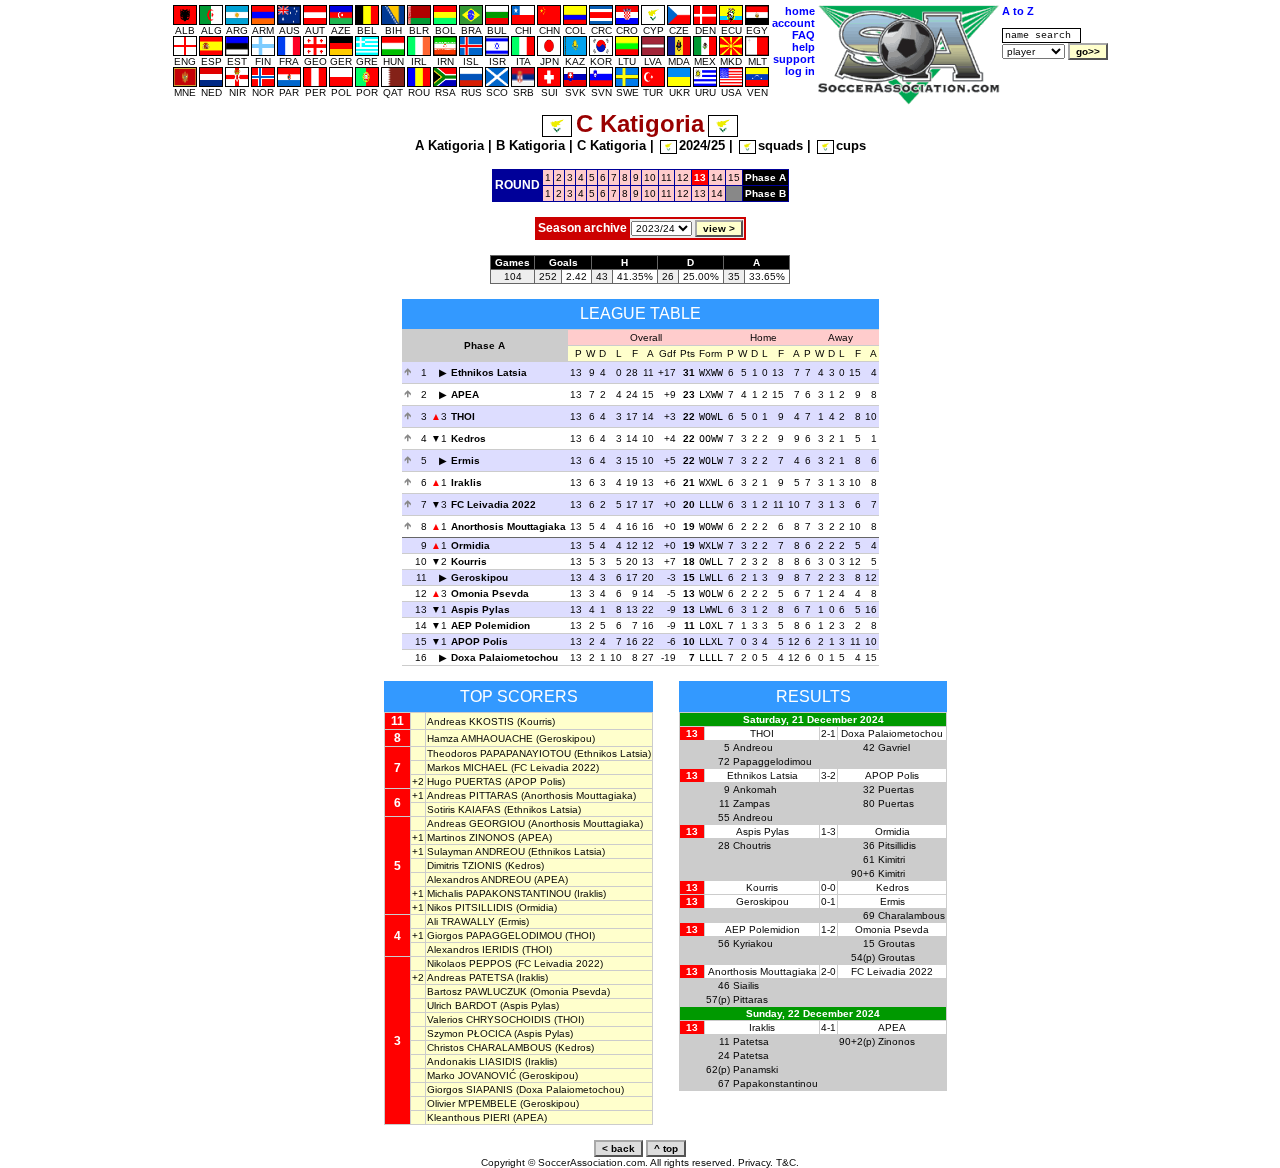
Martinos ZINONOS (471, 837)
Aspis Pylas (480, 609)
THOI (463, 416)
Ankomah (755, 789)
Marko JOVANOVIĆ (471, 1075)
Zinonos (896, 1041)
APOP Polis (479, 641)
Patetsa (751, 1041)
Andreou (753, 747)
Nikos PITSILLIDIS (470, 907)
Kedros (468, 438)
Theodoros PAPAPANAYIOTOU (499, 753)
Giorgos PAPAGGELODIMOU (494, 935)
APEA (465, 394)
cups (851, 145)
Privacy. (755, 1162)
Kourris (469, 561)
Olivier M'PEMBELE (472, 1103)
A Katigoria (449, 145)
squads (780, 145)
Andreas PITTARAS (472, 795)
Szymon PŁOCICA (469, 1033)
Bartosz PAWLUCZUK (477, 991)
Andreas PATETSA (470, 977)
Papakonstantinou (775, 1083)
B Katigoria (530, 145)
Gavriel (894, 747)
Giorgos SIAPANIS (470, 1089)
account (793, 23)
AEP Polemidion (490, 625)
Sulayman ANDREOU (476, 851)
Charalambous (911, 915)
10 (650, 177)
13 (700, 193)
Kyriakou (753, 943)
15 (734, 177)
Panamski (755, 1069)
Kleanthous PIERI (468, 1117)
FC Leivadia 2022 (493, 504)
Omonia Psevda (490, 593)
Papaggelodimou (772, 761)
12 (683, 177)
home (800, 11)
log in (800, 71)
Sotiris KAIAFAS (464, 809)
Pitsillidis (897, 845)
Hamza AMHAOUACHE (480, 738)
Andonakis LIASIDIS (474, 1061)
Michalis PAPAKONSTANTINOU (499, 893)
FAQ (803, 35)
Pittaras (750, 999)
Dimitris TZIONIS (464, 865)
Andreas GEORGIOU (476, 823)
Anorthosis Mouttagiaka (508, 526)
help (803, 47)
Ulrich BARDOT (462, 1005)
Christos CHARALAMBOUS (489, 1047)
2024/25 (702, 145)
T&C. (787, 1162)
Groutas (896, 943)
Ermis (465, 460)
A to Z (1018, 11)
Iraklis (466, 482)
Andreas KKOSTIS (470, 721)
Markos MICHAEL (467, 767)
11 (666, 177)
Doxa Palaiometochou (504, 657)
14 (717, 177)
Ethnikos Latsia (489, 372)
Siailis (746, 985)
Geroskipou (479, 577)
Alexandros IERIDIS (473, 949)
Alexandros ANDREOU (479, 879)
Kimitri (891, 859)
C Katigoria (611, 145)
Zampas (751, 803)
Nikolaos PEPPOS (469, 963)
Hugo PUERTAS (464, 781)
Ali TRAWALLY (461, 921)
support (794, 59)
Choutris (752, 845)
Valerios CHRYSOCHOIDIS (489, 1019)
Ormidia (470, 545)
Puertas (896, 789)
